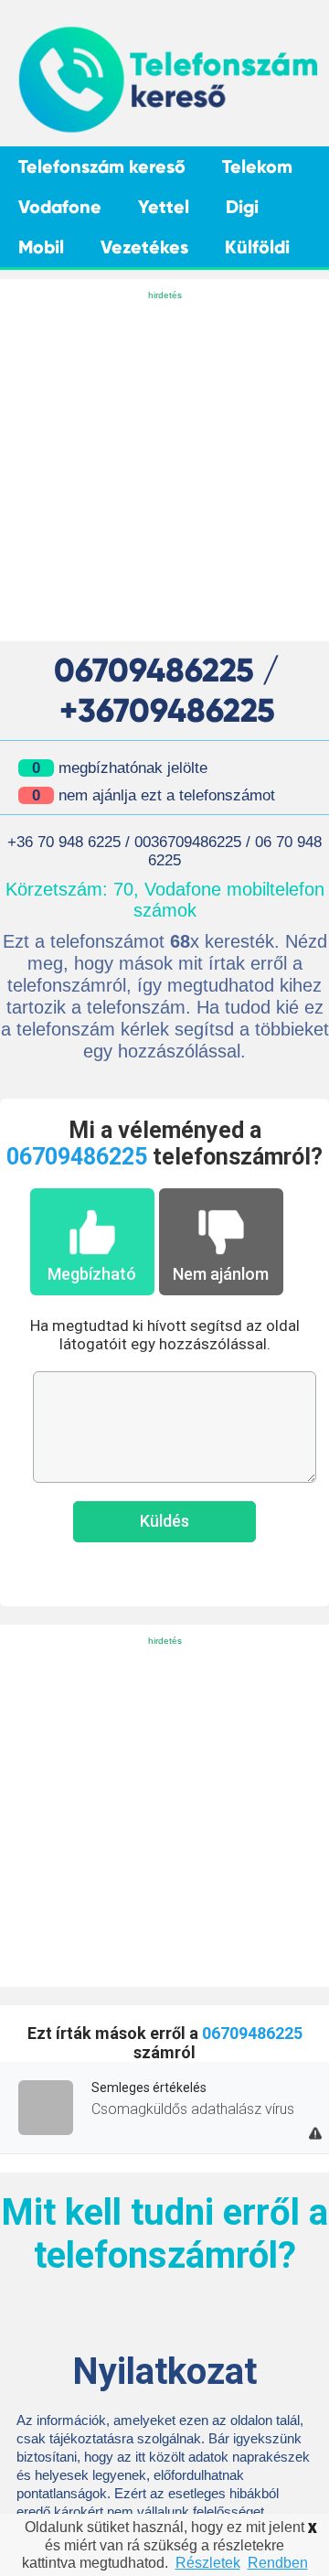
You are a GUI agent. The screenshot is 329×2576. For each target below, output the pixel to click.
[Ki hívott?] (167, 130)
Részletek (208, 2563)
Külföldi (257, 247)
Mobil (41, 247)
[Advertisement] (164, 467)
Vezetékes (144, 247)
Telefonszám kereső (102, 166)
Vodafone (60, 207)
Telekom (257, 166)
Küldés (164, 1521)
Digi (242, 207)
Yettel (164, 207)
